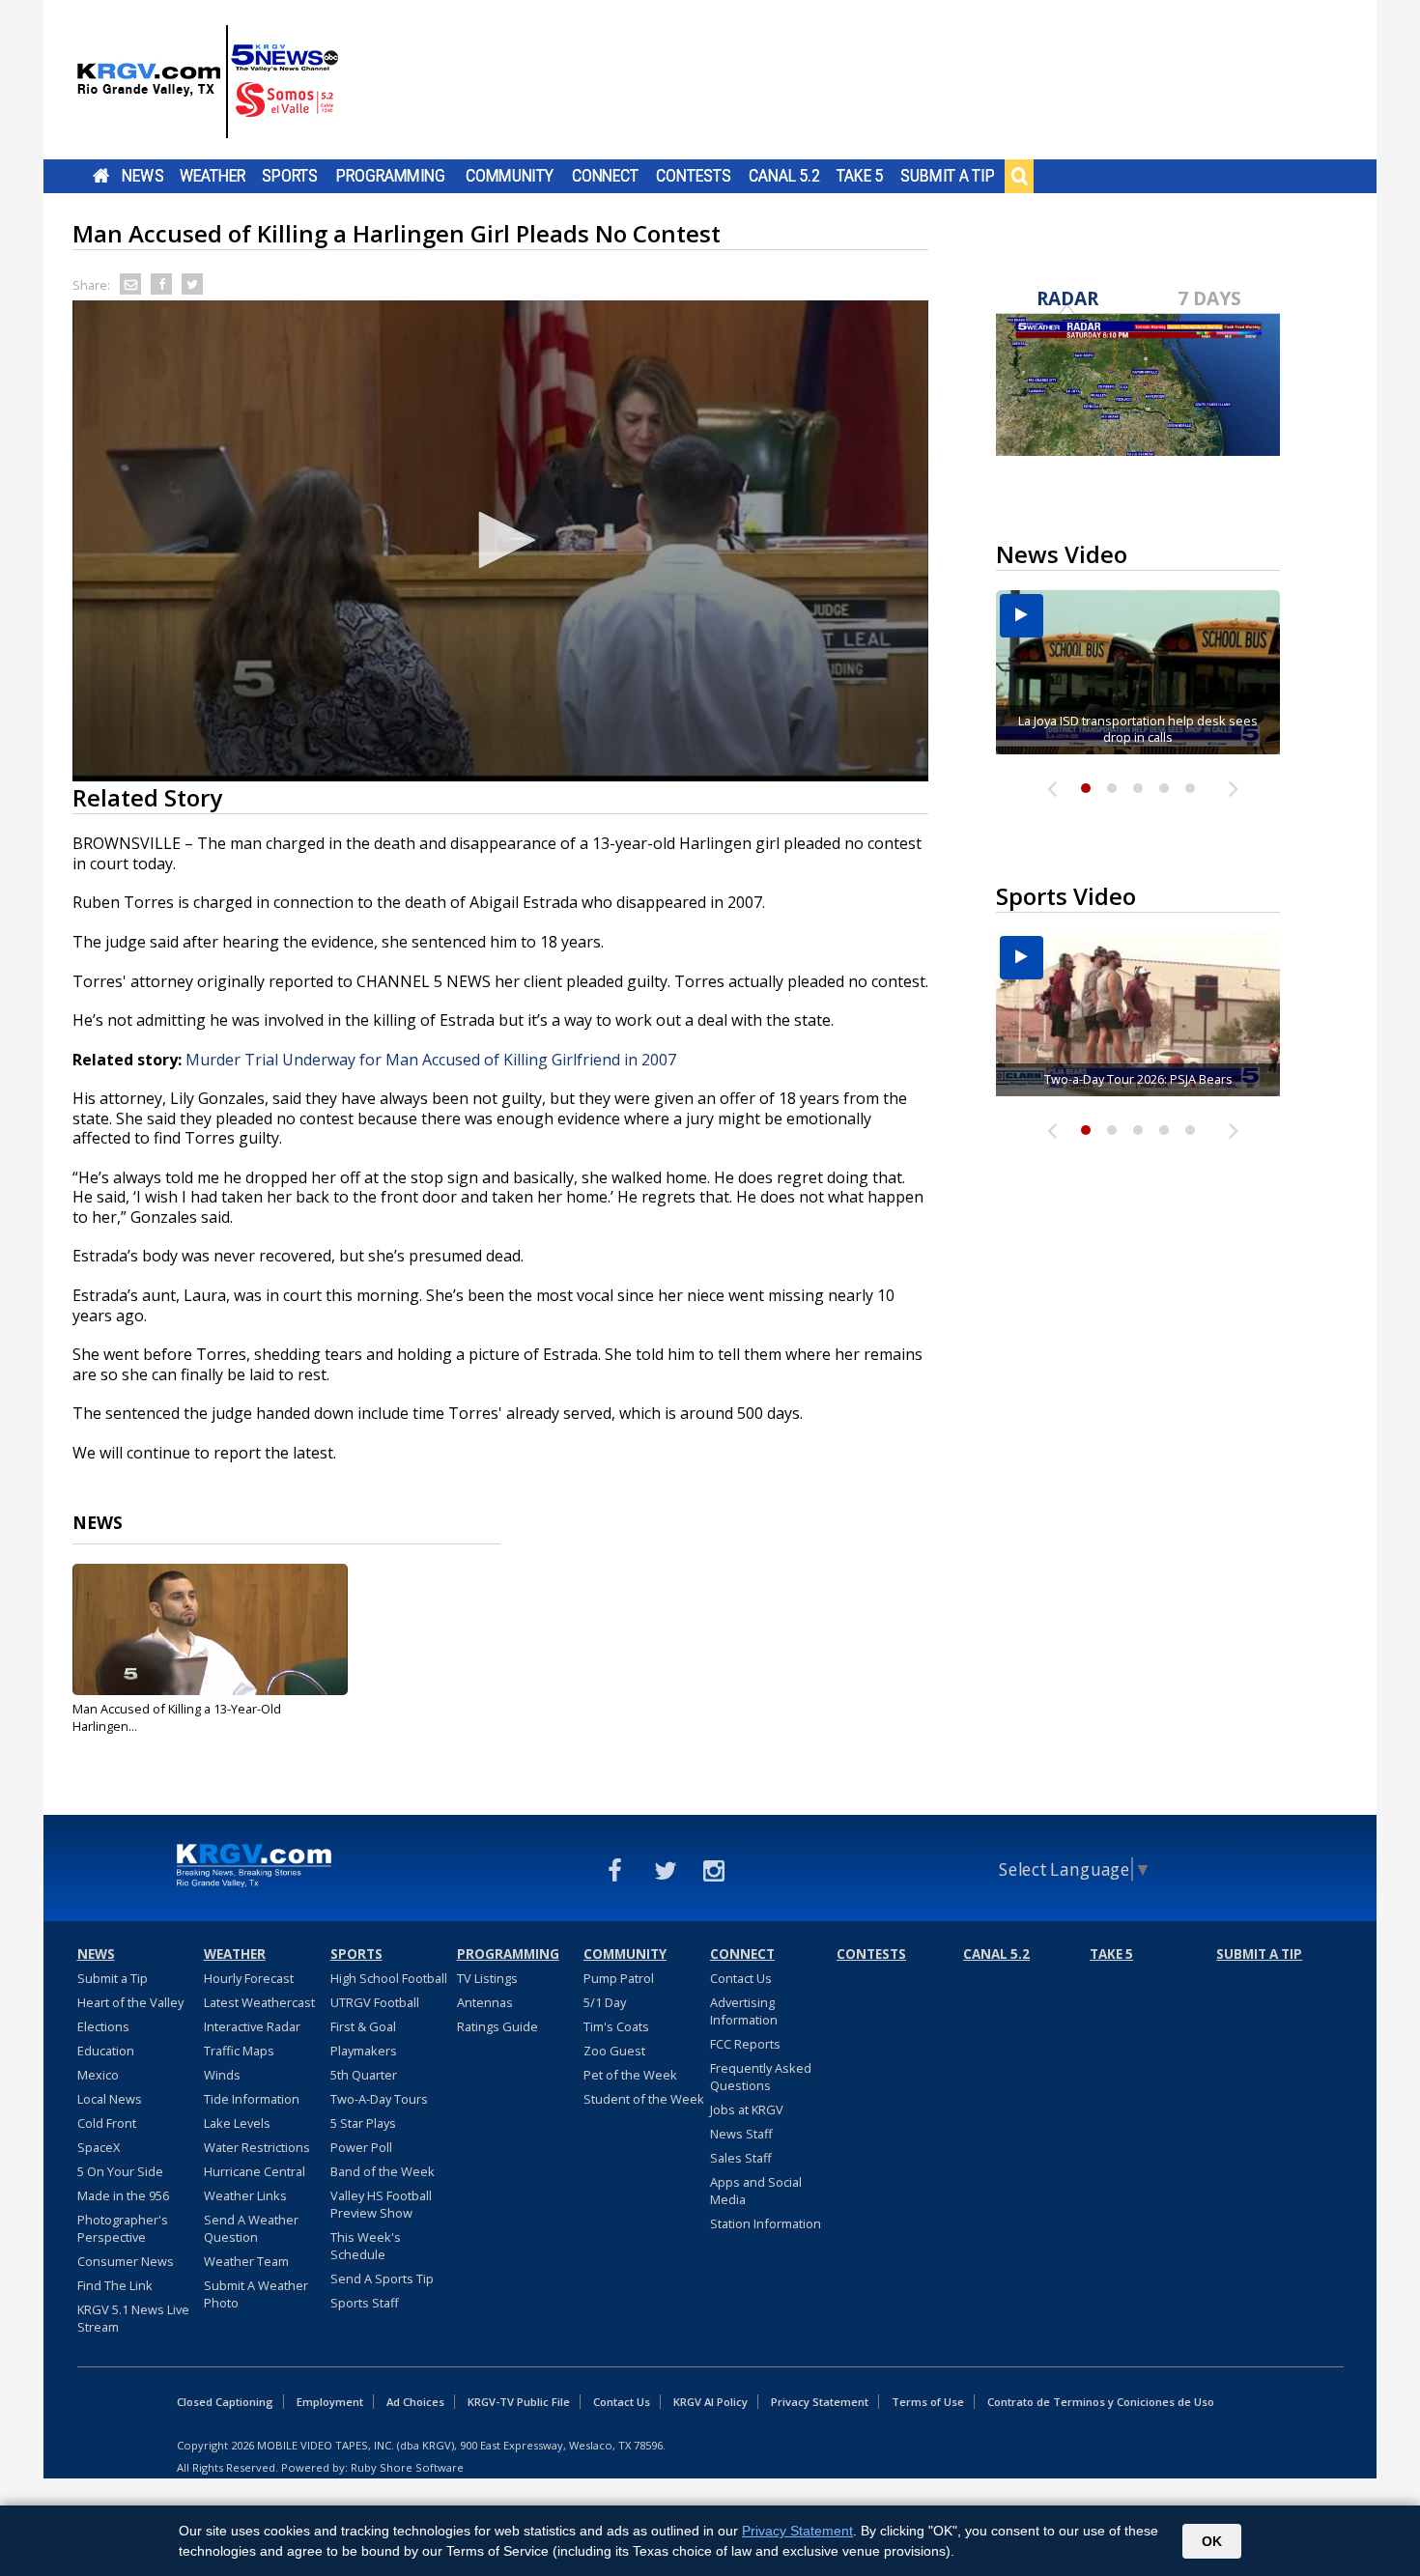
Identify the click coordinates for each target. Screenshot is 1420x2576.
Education (106, 2051)
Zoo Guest (614, 2051)
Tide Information (252, 2099)
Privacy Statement (820, 2402)
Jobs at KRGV (747, 2109)
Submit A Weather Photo (256, 2294)
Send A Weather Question (251, 2228)
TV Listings (487, 1978)
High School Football (389, 1978)
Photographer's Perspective (123, 2228)
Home (101, 176)
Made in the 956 (123, 2195)
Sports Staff (365, 2303)
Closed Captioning (225, 2402)
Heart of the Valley (130, 2002)
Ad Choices (415, 2402)
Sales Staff (741, 2158)
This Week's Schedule (366, 2246)
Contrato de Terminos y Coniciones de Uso (1101, 2402)
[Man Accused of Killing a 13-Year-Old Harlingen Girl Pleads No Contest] (210, 1629)
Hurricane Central (255, 2171)
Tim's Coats (616, 2026)
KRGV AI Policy (710, 2402)
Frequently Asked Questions (761, 2077)
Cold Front (107, 2123)
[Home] (208, 82)
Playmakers (364, 2051)
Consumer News (126, 2261)
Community (510, 176)
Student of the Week (644, 2099)
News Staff (741, 2134)
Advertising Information (744, 2011)
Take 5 (860, 176)
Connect (605, 176)
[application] (500, 541)
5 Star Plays (363, 2123)
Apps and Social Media (756, 2191)
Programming (391, 176)
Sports (290, 176)
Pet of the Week (630, 2075)
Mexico (98, 2075)
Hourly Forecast (249, 1978)
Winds (222, 2075)
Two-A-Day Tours (379, 2099)
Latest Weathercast (259, 2002)
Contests (693, 176)
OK (1212, 2541)
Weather (213, 176)
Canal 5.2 (784, 176)
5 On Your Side (120, 2171)
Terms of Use (928, 2402)
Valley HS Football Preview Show (381, 2204)
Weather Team (246, 2261)
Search (1019, 176)
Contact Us (741, 1978)
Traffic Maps (239, 2051)
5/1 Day (605, 2002)
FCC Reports (745, 2044)
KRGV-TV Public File (519, 2402)
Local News (110, 2099)
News (142, 176)
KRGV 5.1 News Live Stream (133, 2318)
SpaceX (99, 2147)
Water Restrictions (257, 2147)
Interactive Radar (252, 2026)
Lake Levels (237, 2123)
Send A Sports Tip (382, 2279)
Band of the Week (383, 2171)
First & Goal (363, 2026)
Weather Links (245, 2195)
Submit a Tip (947, 176)
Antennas (485, 2002)
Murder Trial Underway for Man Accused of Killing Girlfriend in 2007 (431, 1060)
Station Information (766, 2223)
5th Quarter (364, 2075)
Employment (330, 2402)
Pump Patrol (619, 1978)
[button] (500, 540)
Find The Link (115, 2285)
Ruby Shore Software (407, 2467)
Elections (103, 2026)
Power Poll (361, 2147)
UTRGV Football (375, 2002)
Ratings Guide (497, 2026)
